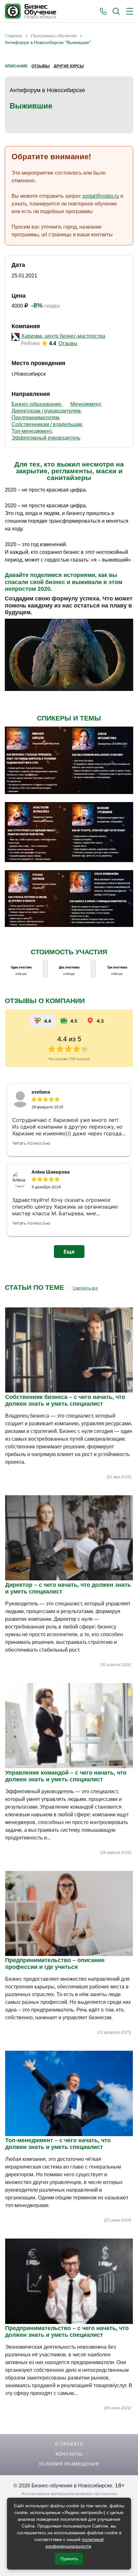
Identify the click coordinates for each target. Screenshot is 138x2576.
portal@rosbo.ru (101, 196)
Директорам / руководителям (46, 411)
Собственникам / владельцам (47, 424)
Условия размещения (69, 2464)
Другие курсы (69, 66)
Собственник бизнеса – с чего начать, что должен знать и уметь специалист (65, 1400)
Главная (13, 36)
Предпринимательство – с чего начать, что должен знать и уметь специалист (67, 2331)
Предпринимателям (35, 418)
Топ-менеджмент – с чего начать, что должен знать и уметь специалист (58, 2144)
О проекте (69, 2444)
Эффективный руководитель (46, 438)
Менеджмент (85, 404)
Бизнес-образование (36, 404)
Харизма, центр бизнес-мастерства (63, 336)
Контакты (69, 2454)
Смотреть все (85, 1288)
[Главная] (30, 11)
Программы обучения (54, 36)
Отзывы (41, 66)
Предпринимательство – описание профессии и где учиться (55, 1964)
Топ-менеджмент (31, 431)
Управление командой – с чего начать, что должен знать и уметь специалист (66, 1776)
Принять (69, 2559)
